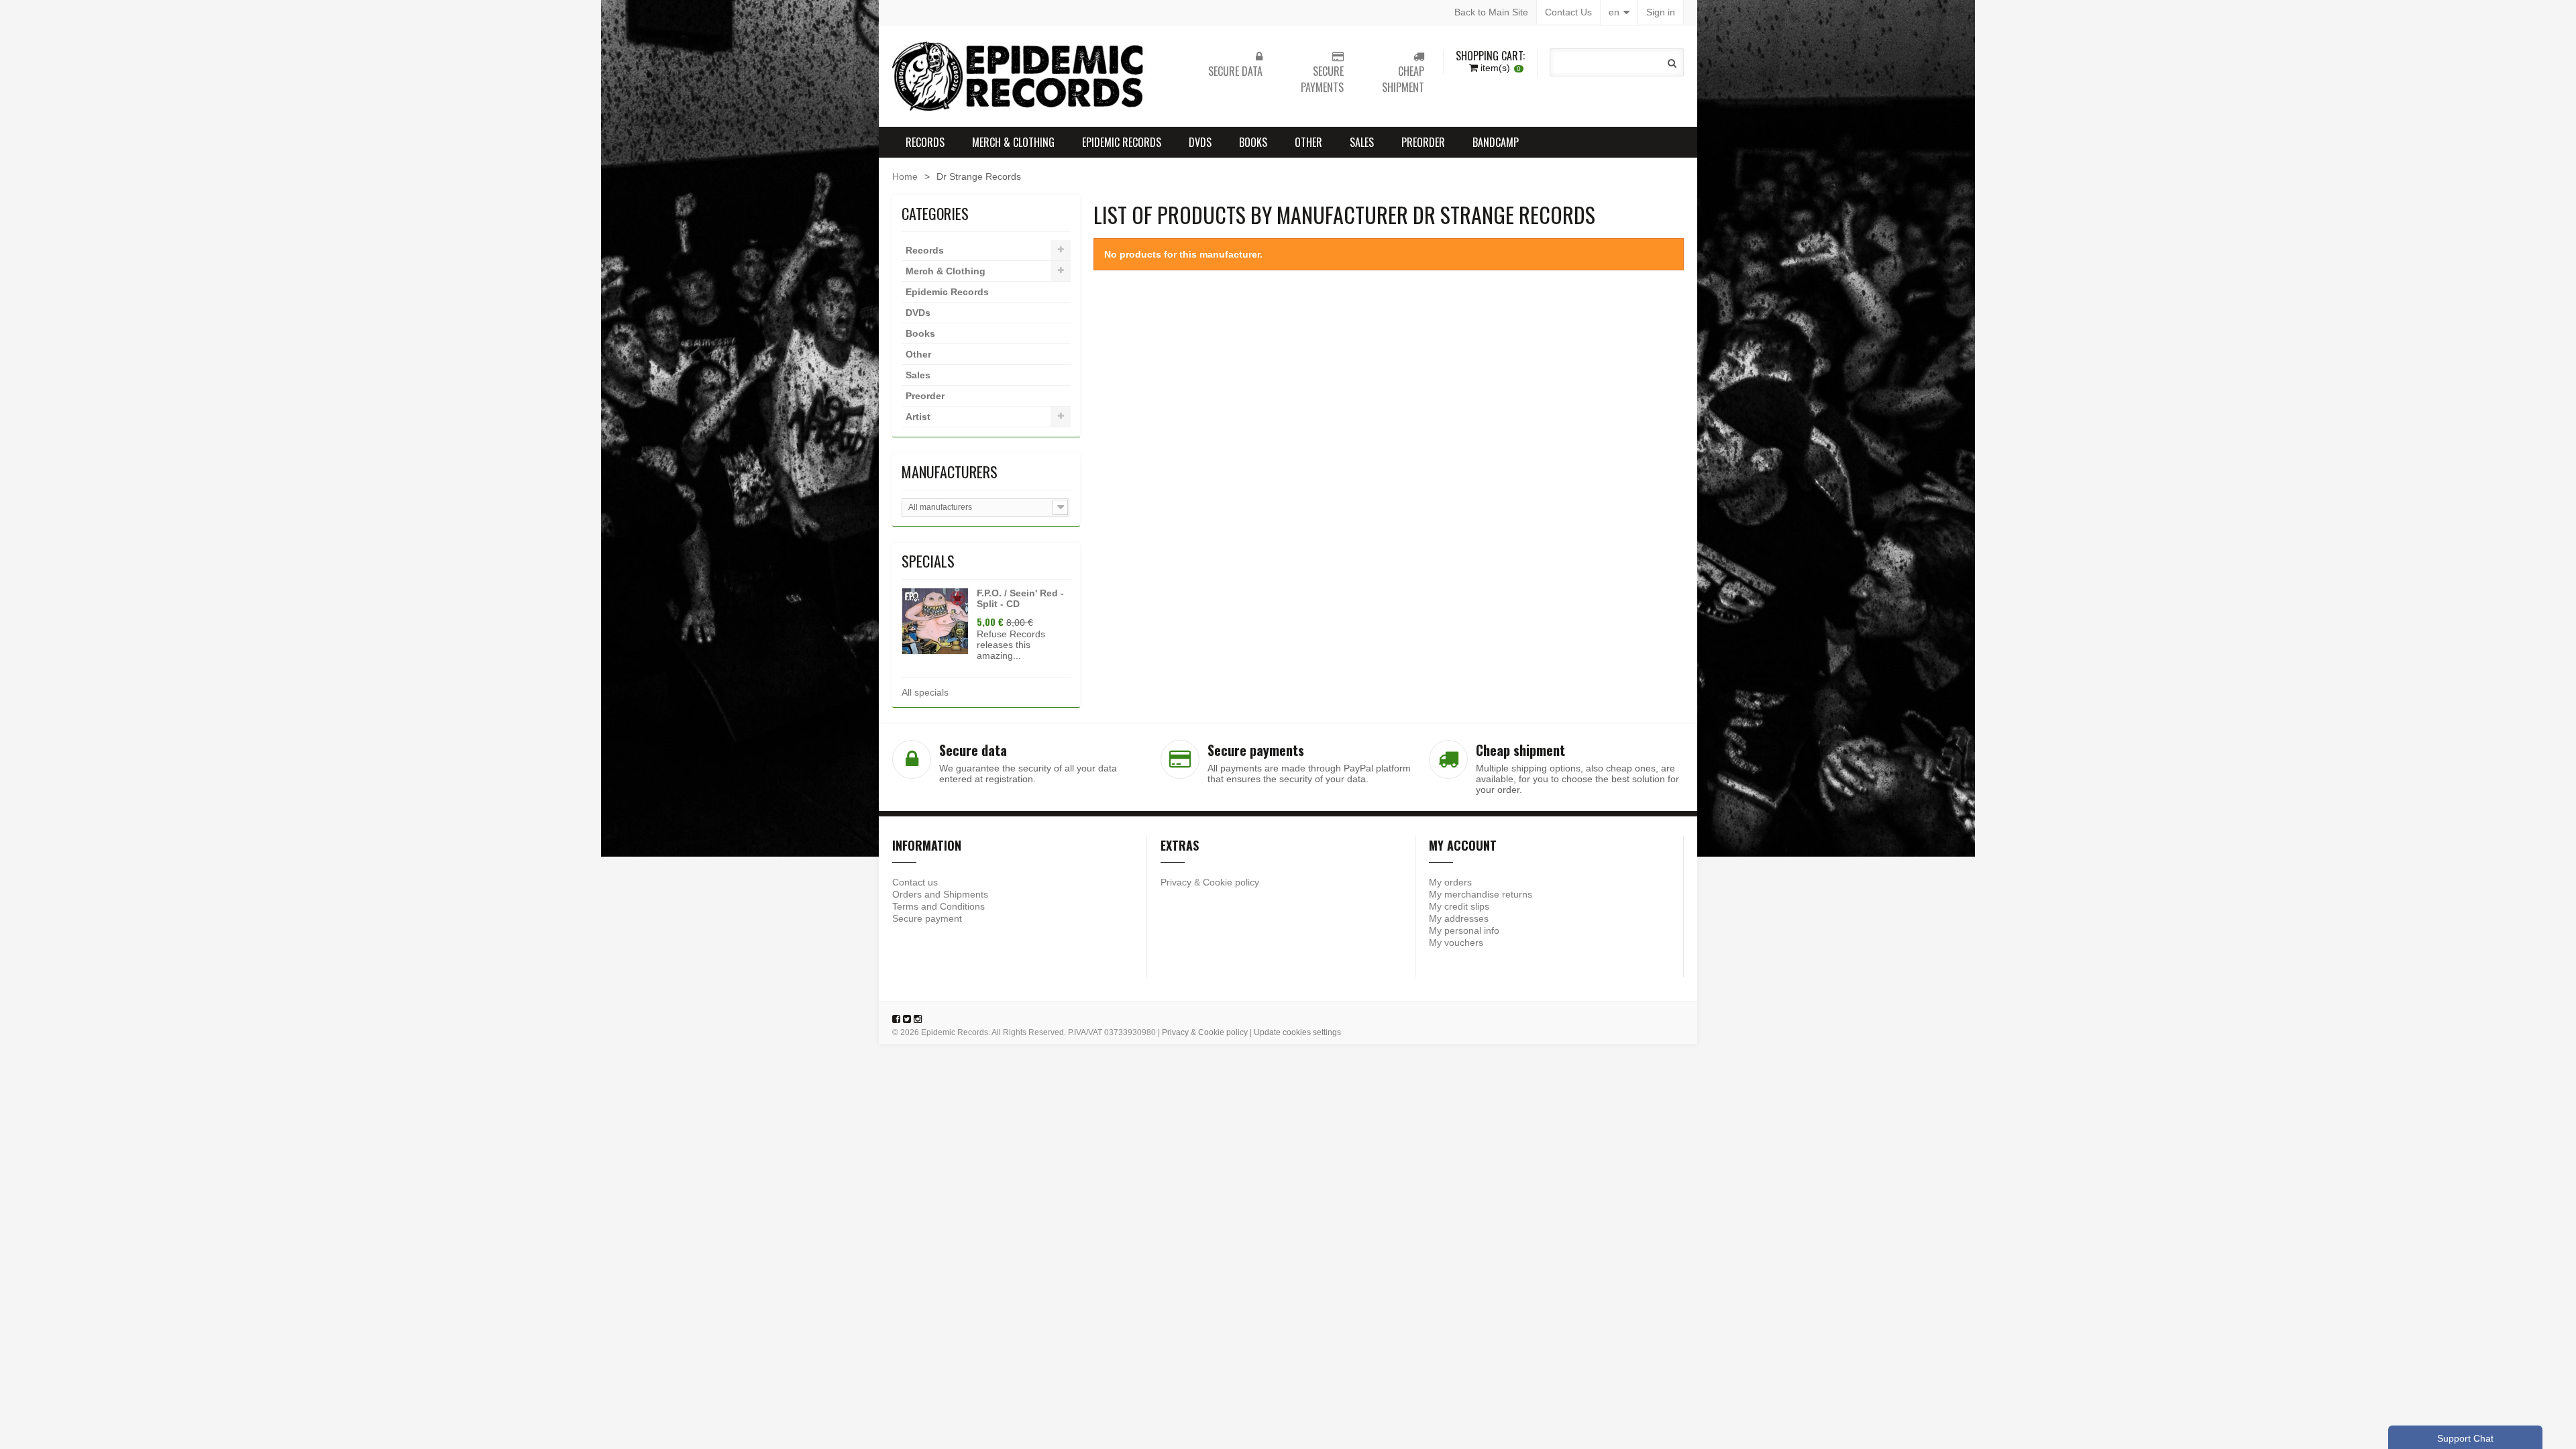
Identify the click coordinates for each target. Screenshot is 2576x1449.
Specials (928, 561)
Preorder (1423, 142)
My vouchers (1456, 943)
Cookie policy (1231, 882)
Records (925, 142)
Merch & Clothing (1013, 142)
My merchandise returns (1481, 894)
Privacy (1176, 882)
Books (1253, 142)
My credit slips (1459, 906)
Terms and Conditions (938, 906)
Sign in (1661, 12)
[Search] (1672, 63)
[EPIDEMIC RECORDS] (1020, 76)
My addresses (1459, 918)
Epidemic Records (1122, 142)
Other (1308, 142)
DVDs (1200, 142)
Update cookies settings (1297, 1032)
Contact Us (1568, 12)
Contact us (915, 882)
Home (905, 176)
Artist (918, 417)
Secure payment (927, 918)
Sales (1362, 142)
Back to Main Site (1491, 12)
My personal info (1464, 930)
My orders (1450, 882)
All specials (925, 692)
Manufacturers (950, 472)
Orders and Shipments (940, 894)
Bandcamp (1496, 142)
